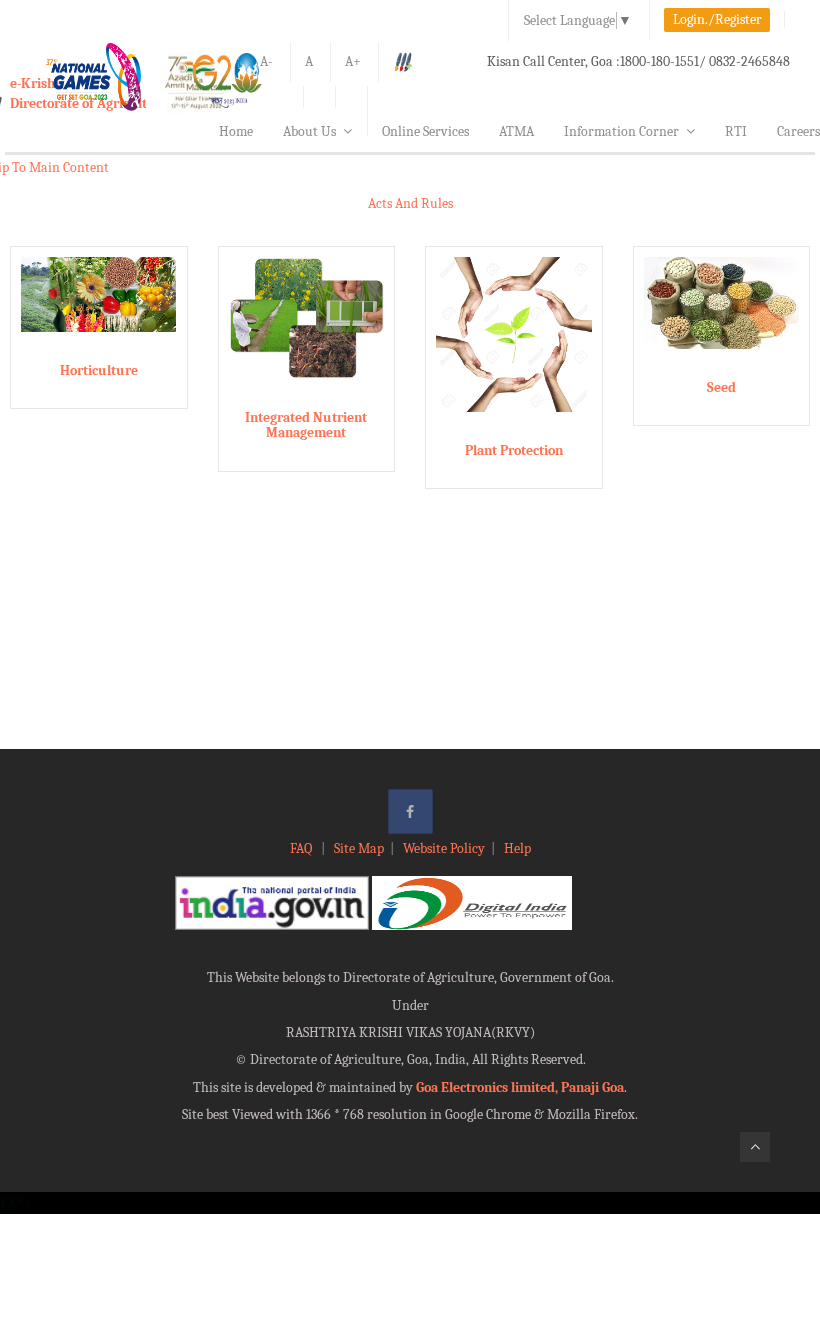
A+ (353, 61)
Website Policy (444, 848)
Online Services (425, 131)
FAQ (302, 848)
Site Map (359, 848)
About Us (309, 131)
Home (236, 131)
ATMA (516, 131)
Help (517, 848)
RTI (736, 131)
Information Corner (621, 131)
